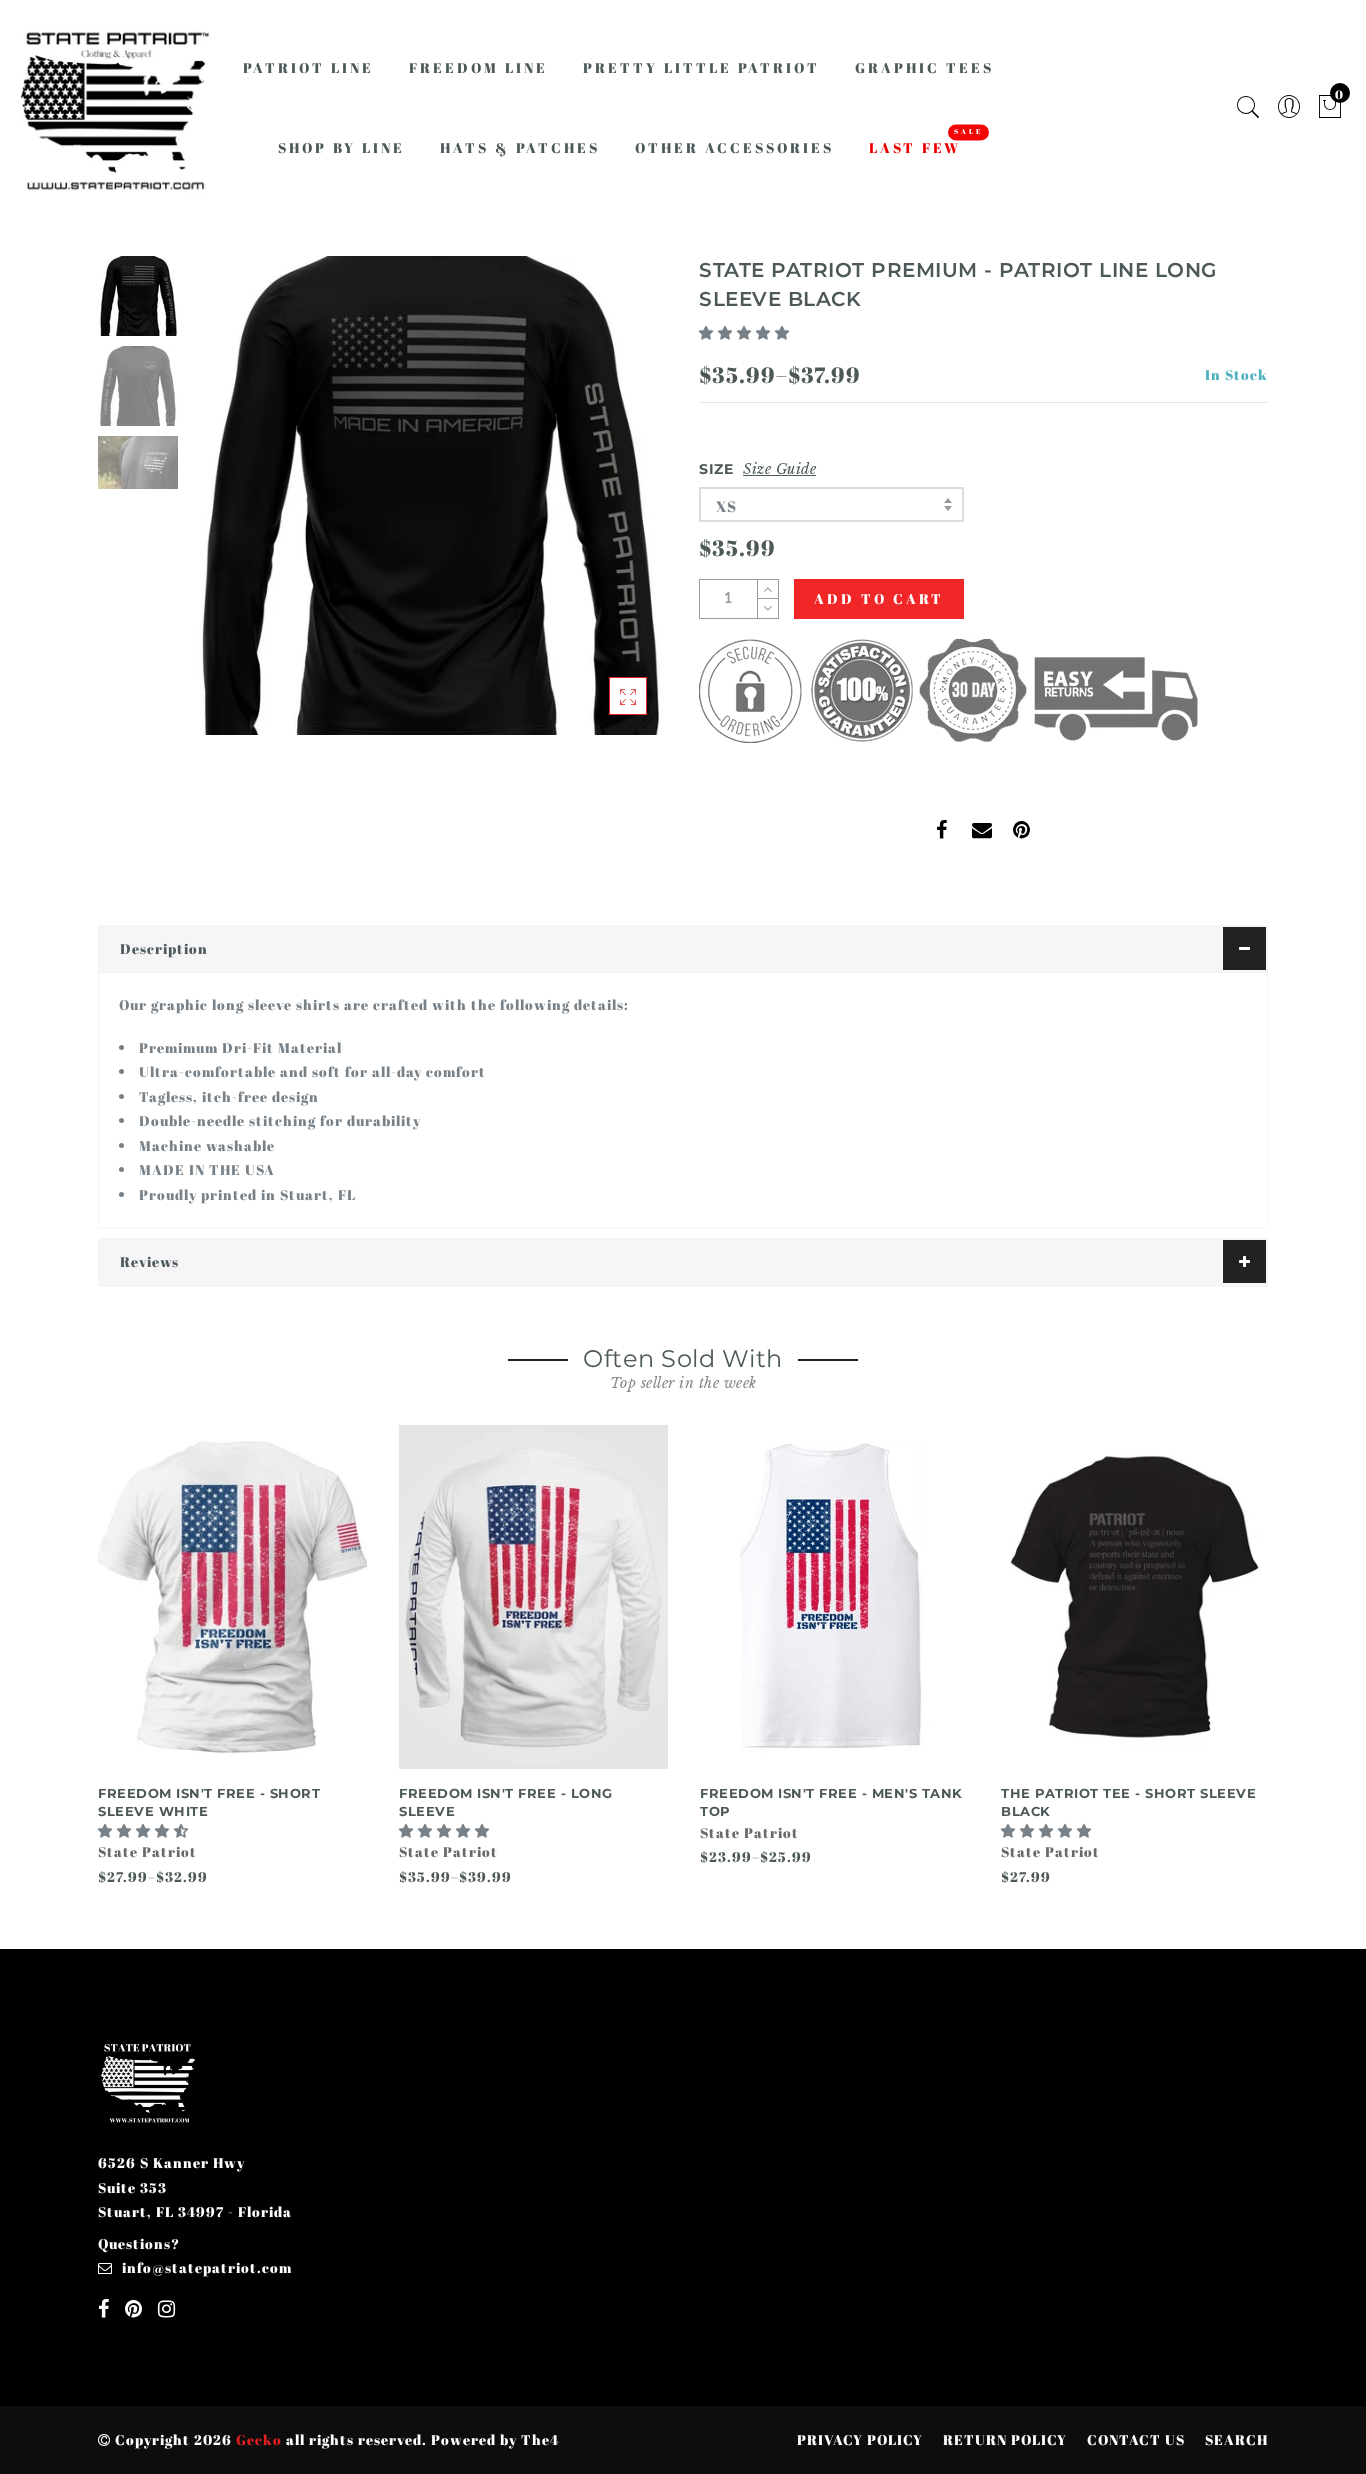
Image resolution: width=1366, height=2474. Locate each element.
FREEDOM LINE (478, 67)
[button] (746, 332)
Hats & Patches (520, 147)
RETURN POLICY (1005, 2439)
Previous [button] (224, 507)
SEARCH (1236, 2439)
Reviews (149, 1261)
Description (164, 948)
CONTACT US (1136, 2439)
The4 (540, 2439)
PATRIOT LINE (308, 67)
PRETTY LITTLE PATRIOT (701, 67)
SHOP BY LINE (341, 147)
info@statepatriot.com (207, 2267)
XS (726, 506)
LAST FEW (915, 147)
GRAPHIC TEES (924, 67)
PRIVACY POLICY (860, 2439)
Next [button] (605, 507)
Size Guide (779, 469)
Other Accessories (734, 147)
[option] (427, 495)
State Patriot (147, 1851)
